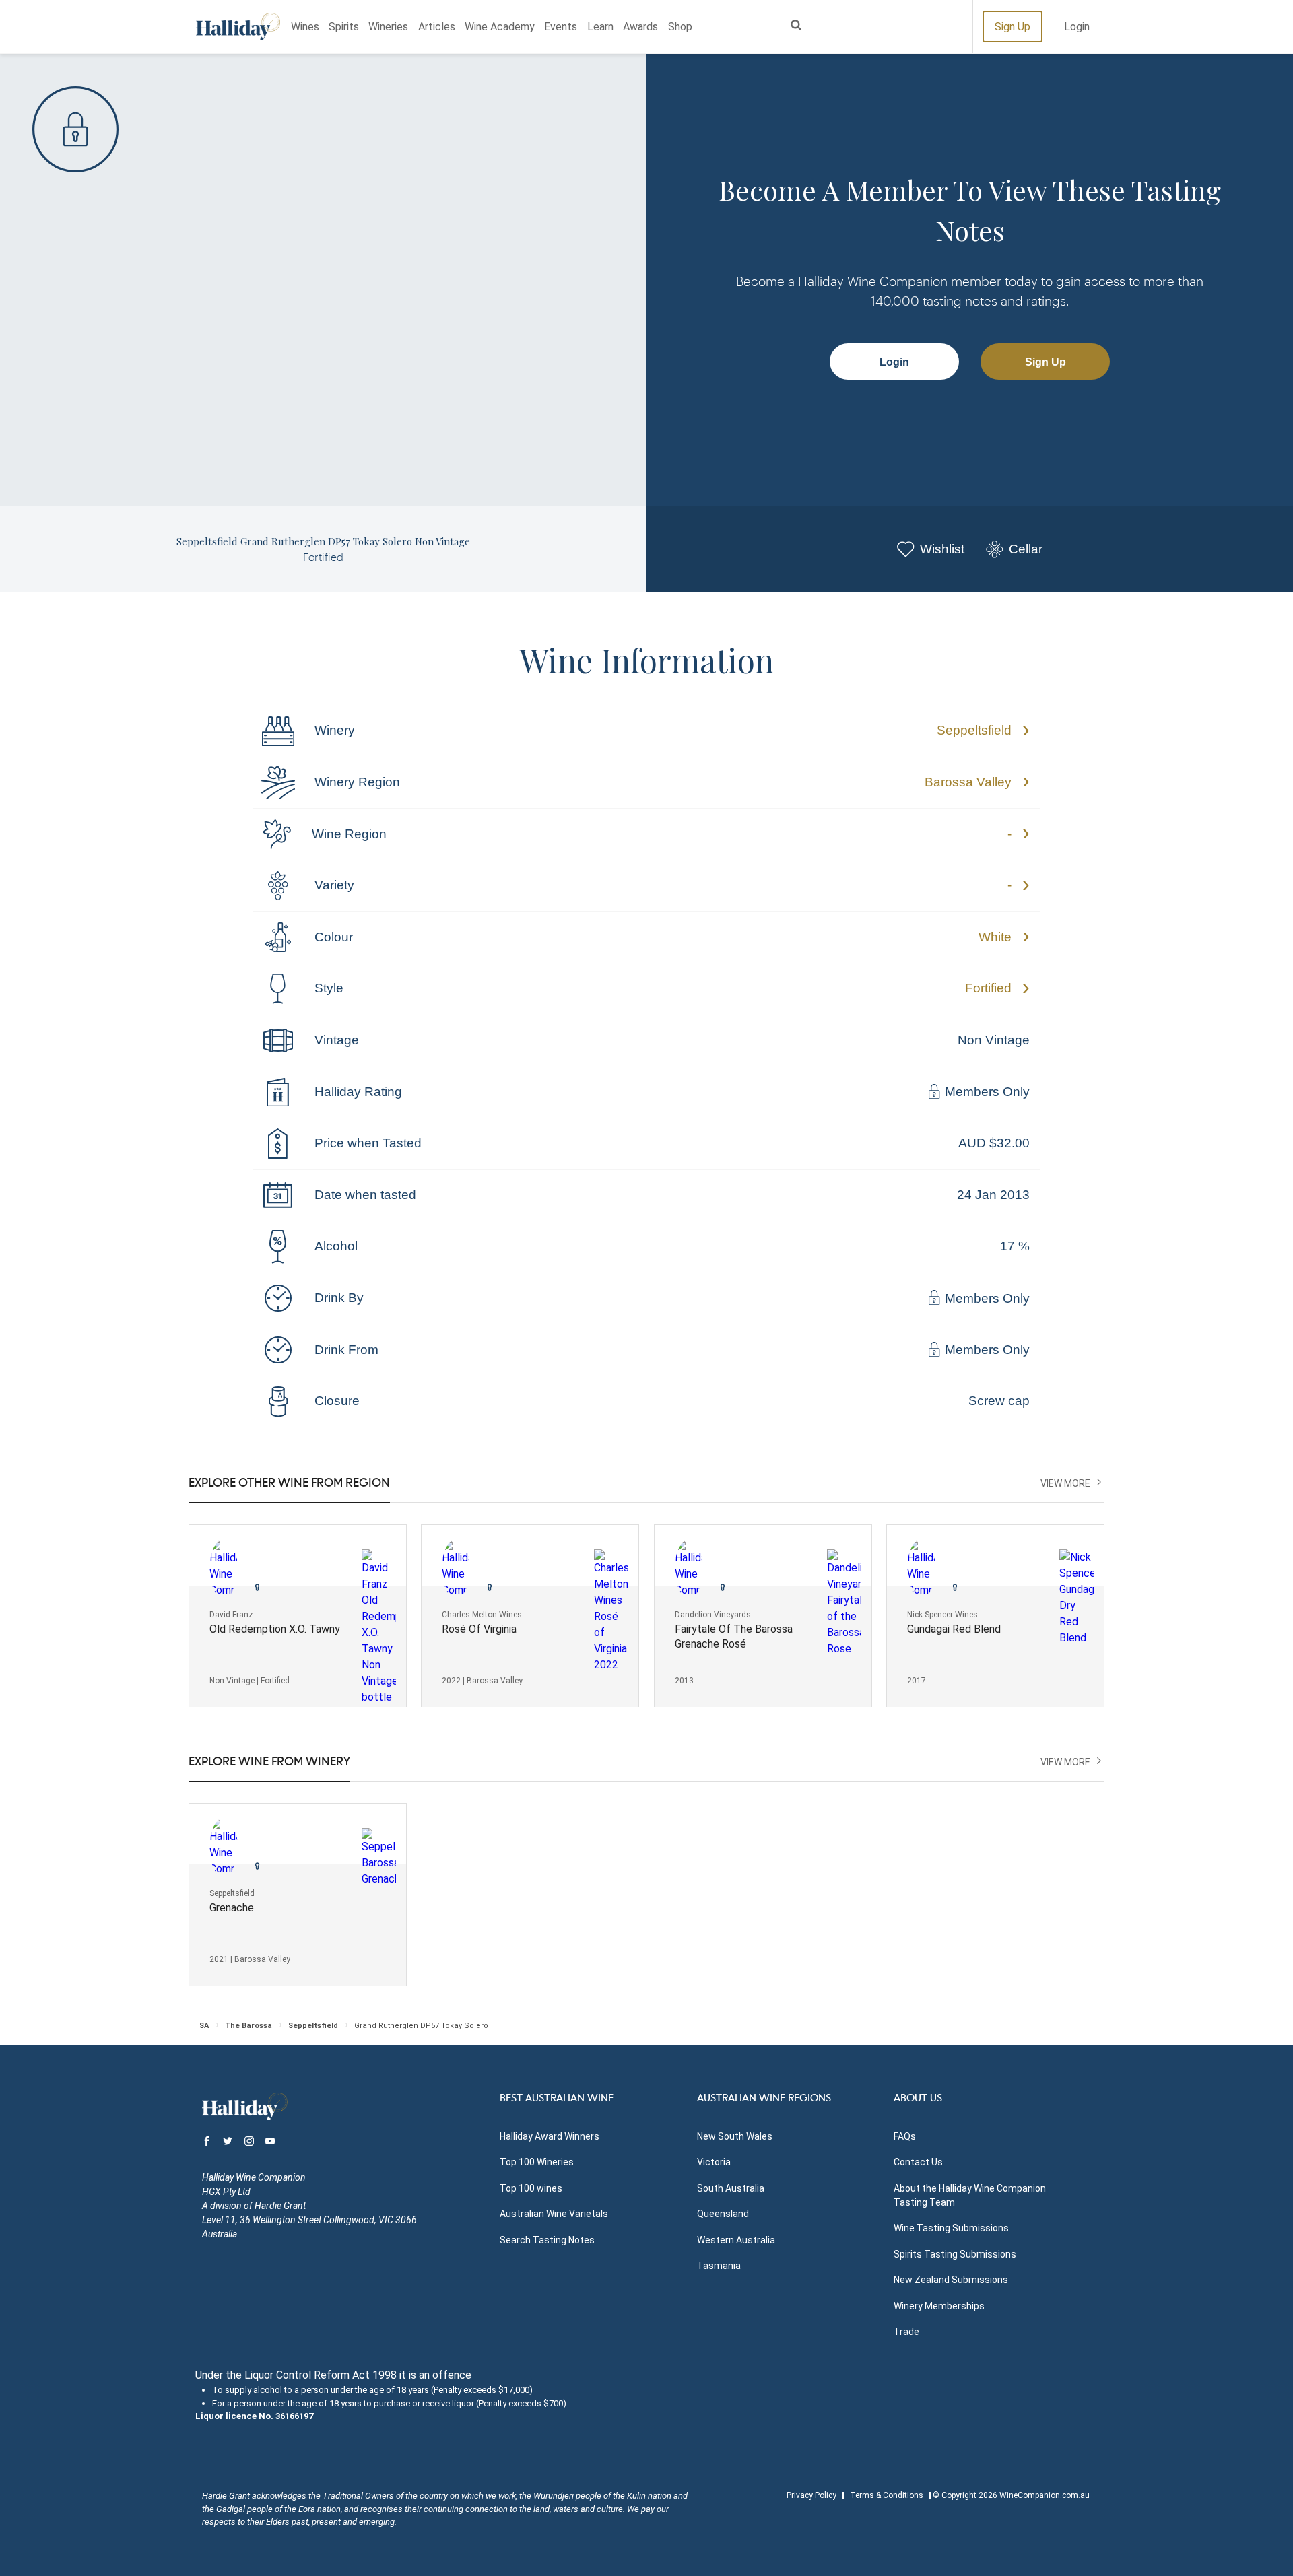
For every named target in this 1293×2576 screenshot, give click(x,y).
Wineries (388, 27)
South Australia (731, 2188)
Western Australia (736, 2240)
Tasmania (719, 2266)
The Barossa (248, 2026)
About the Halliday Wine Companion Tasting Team (970, 2195)
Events (561, 27)
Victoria (714, 2162)
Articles (437, 27)
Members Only (986, 1092)
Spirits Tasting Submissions (955, 2254)
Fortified (988, 988)
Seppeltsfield (974, 730)
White (995, 937)
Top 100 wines (531, 2188)
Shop (680, 27)
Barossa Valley (968, 782)
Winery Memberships (939, 2306)
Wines (305, 27)
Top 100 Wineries (537, 2162)
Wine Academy (500, 27)
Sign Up (1013, 27)
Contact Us (918, 2162)
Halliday (238, 27)
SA (204, 2026)
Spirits (344, 27)
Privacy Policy (811, 2495)
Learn (600, 27)
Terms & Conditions (887, 2495)
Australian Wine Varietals (554, 2214)
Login (1077, 27)
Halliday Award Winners (550, 2136)
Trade (906, 2332)
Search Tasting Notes (547, 2240)
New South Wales (735, 2136)
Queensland (723, 2214)
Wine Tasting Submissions (951, 2228)
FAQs (905, 2136)
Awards (640, 27)
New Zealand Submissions (951, 2280)
